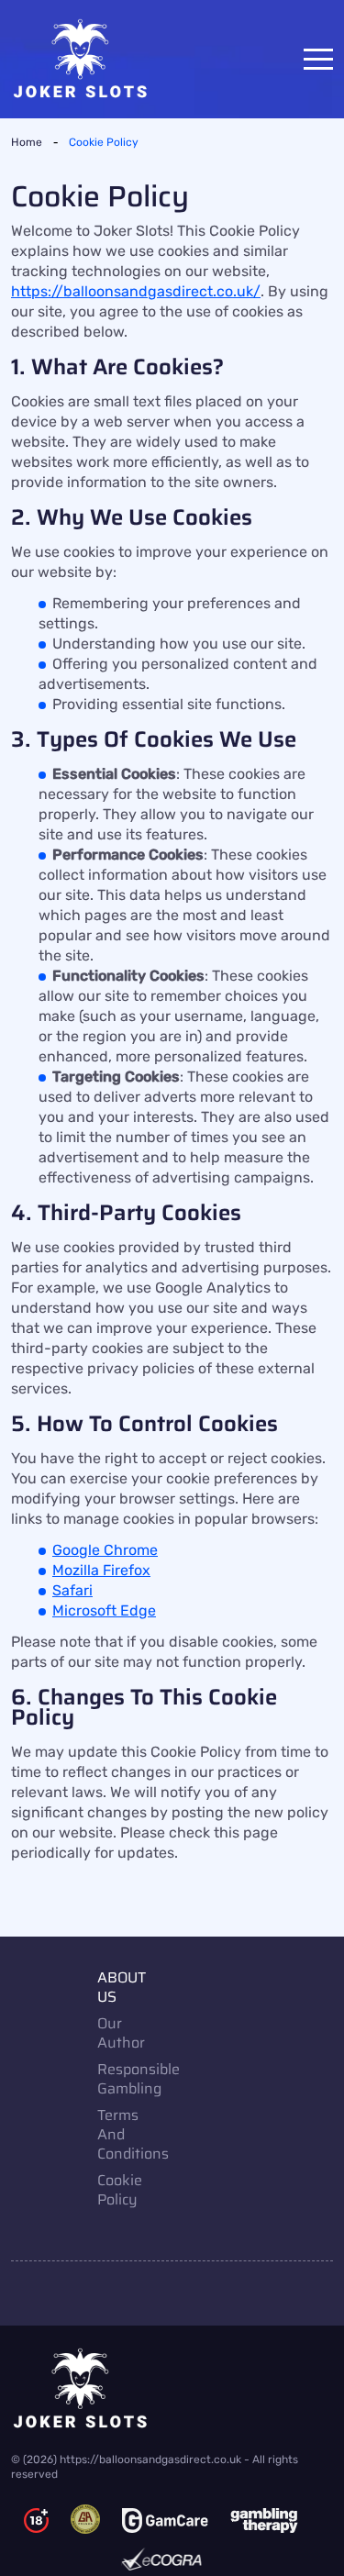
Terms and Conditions (129, 2134)
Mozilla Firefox (101, 1570)
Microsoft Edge (104, 1610)
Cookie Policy (120, 2190)
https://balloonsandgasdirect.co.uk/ (136, 291)
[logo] (172, 2388)
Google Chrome (105, 1550)
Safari (72, 1590)
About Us (122, 1987)
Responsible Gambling (129, 2079)
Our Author (121, 2033)
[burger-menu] (318, 59)
